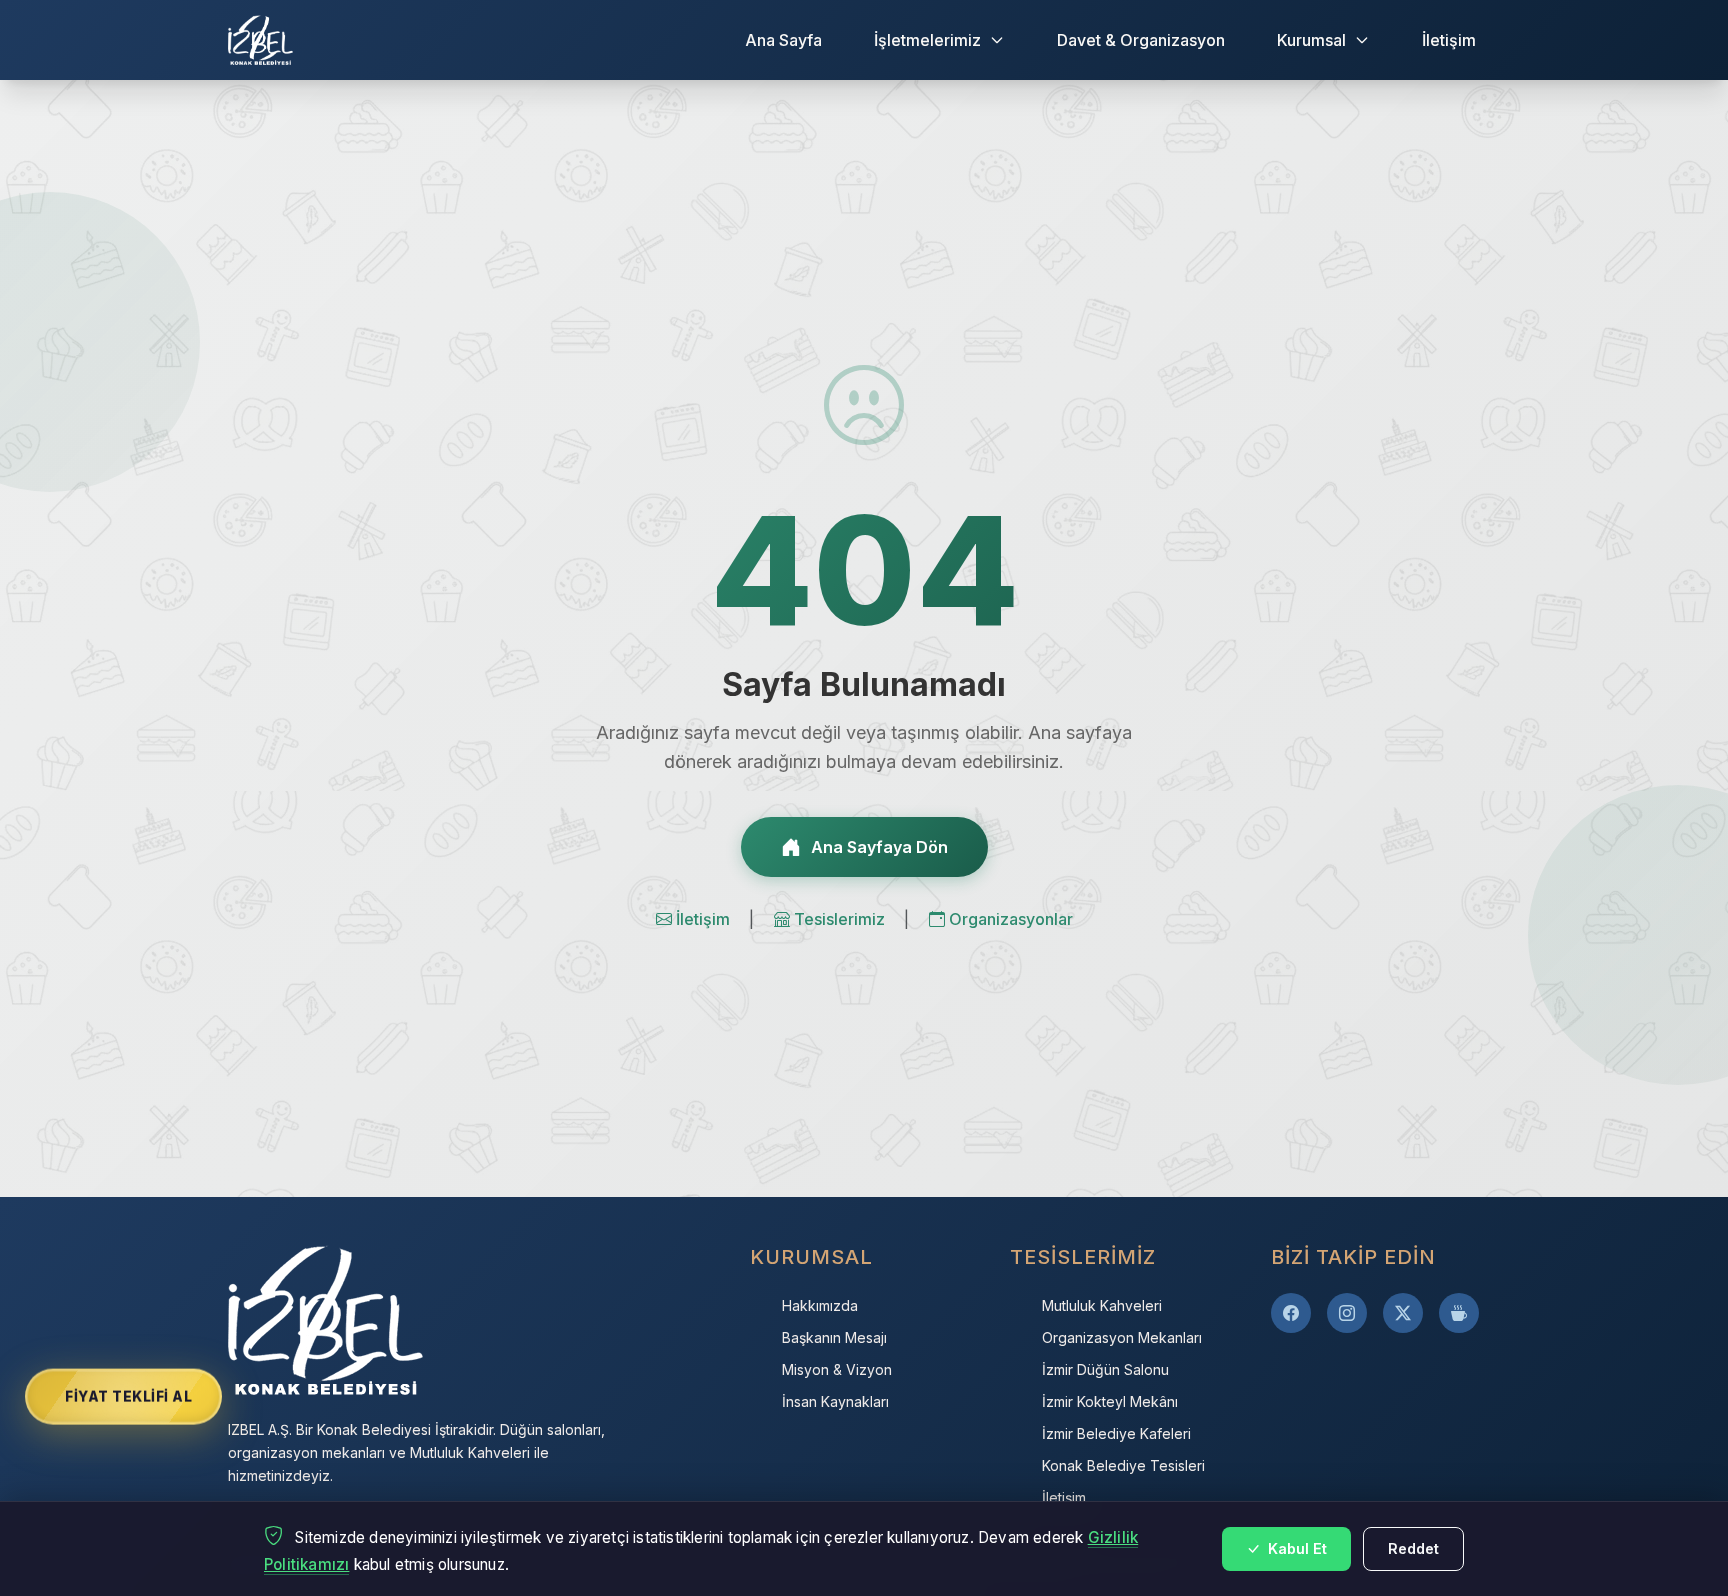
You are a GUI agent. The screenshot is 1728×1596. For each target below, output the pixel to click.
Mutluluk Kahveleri (1102, 1305)
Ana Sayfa (783, 40)
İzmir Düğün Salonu (1105, 1369)
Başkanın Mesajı (834, 1337)
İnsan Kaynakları (835, 1401)
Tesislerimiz (841, 919)
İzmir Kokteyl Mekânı (1110, 1401)
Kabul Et (1295, 1548)
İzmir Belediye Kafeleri (1116, 1433)
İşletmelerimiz (927, 40)
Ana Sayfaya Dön (879, 847)
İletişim (1449, 40)
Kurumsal (1311, 40)
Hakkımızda (820, 1305)
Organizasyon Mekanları (1122, 1337)
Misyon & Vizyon (837, 1369)
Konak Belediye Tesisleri (1123, 1465)
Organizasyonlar (1011, 919)
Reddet (1413, 1548)
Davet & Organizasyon (1141, 40)
